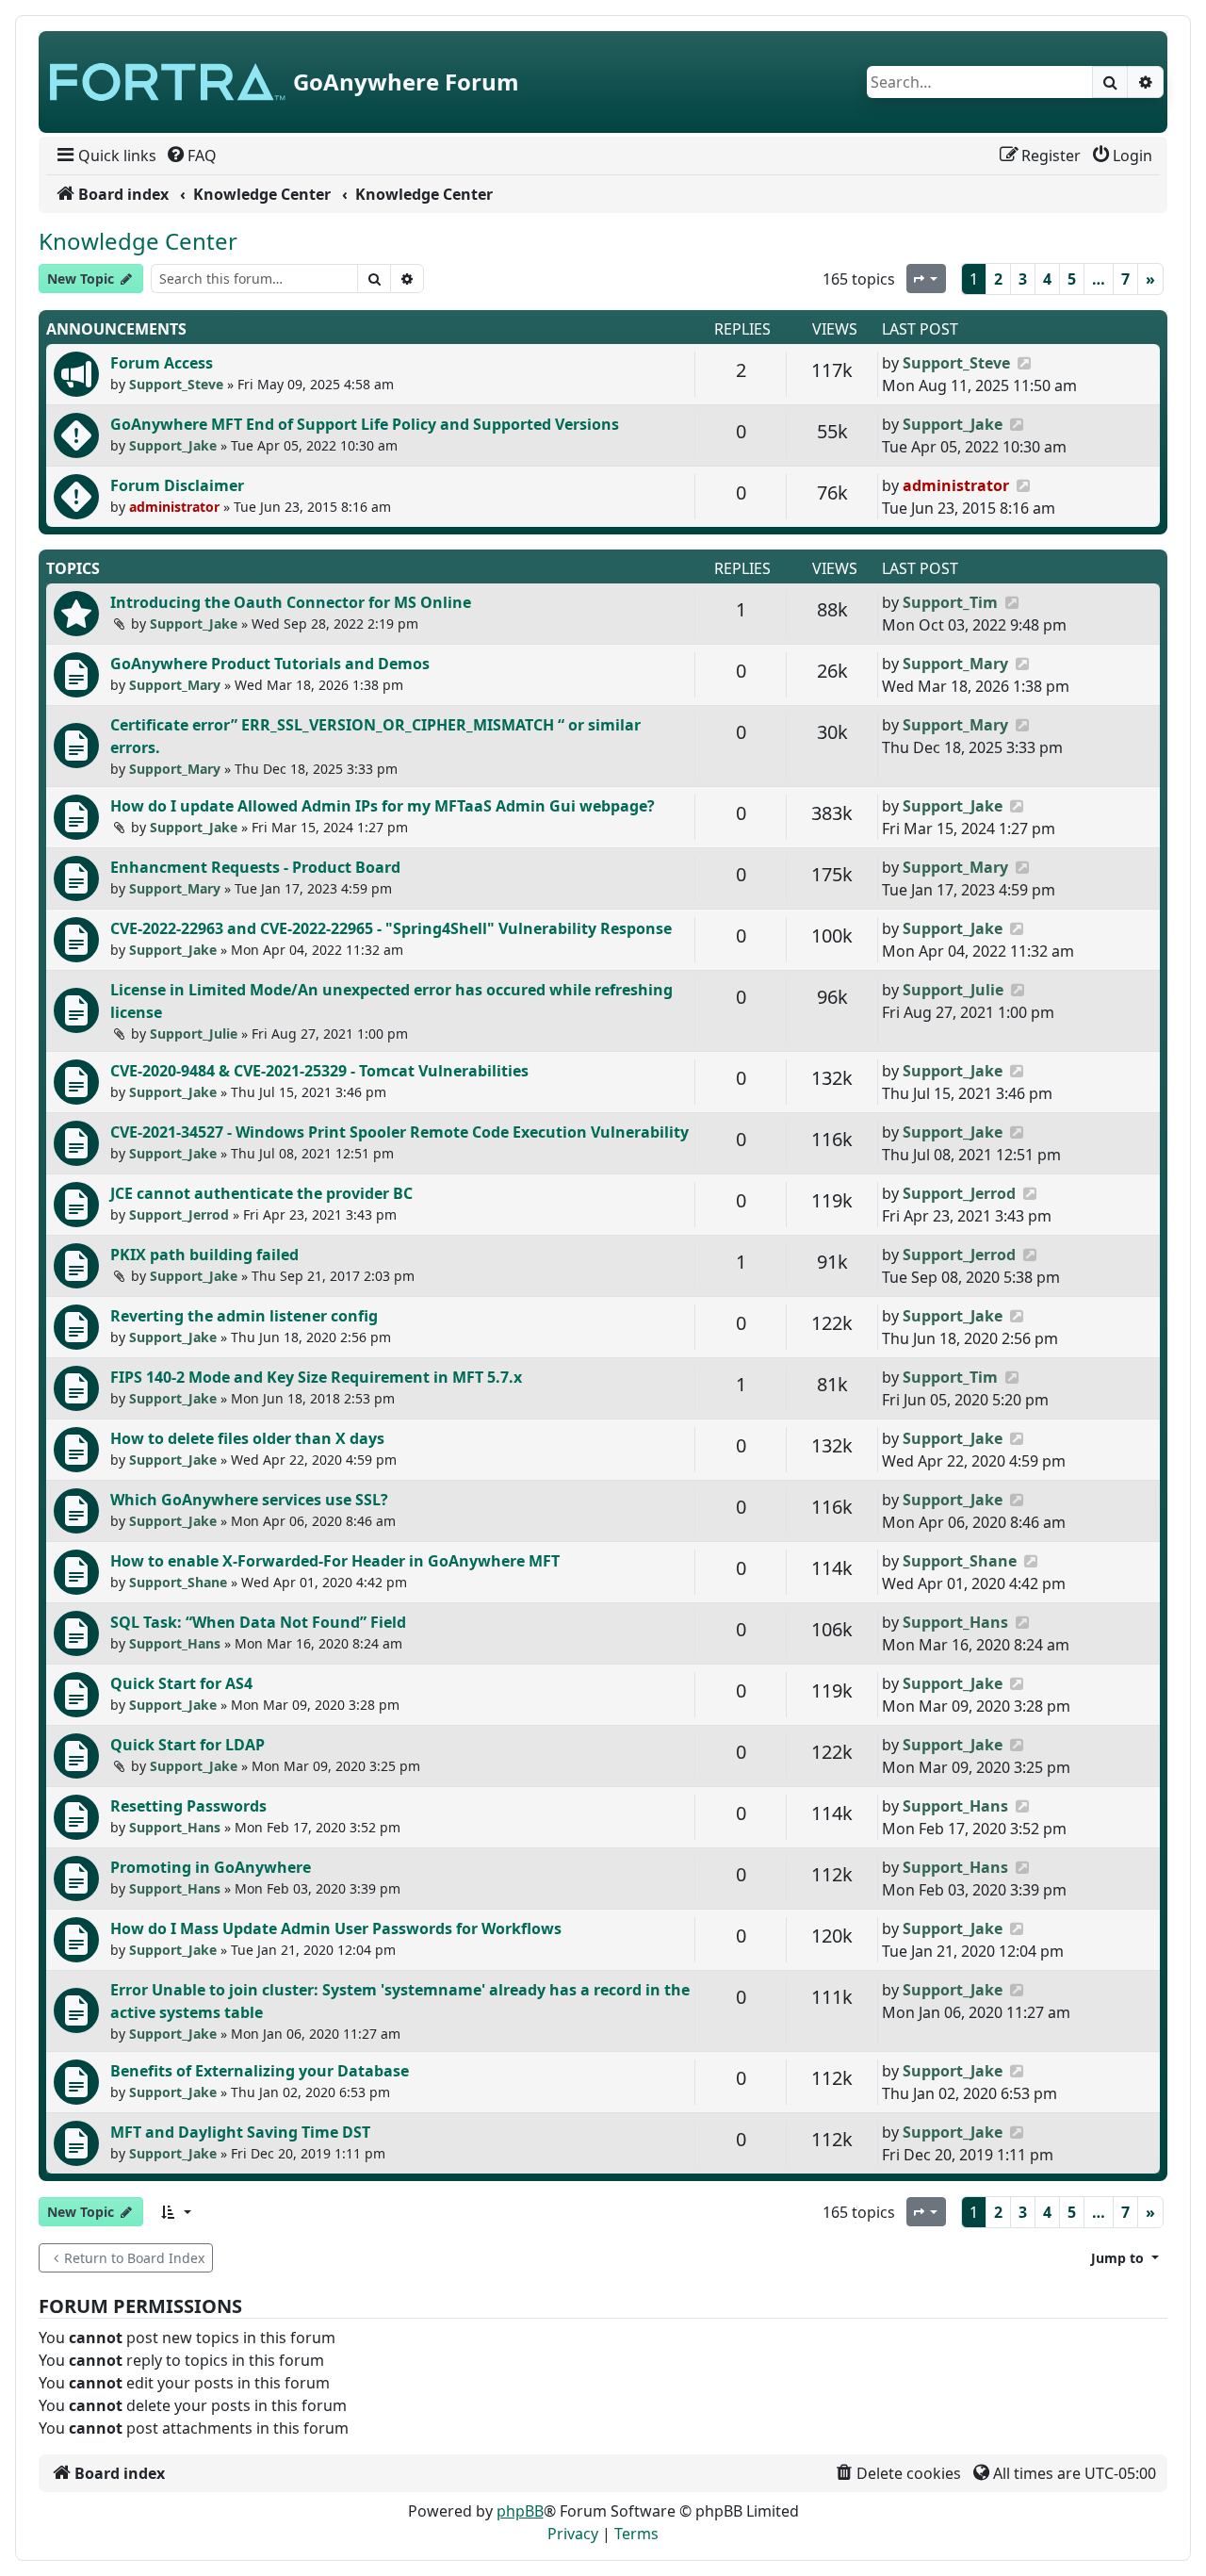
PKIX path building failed (204, 1255)
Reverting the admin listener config (244, 1316)
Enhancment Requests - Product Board (255, 867)
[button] (175, 2212)
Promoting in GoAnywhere (211, 1867)
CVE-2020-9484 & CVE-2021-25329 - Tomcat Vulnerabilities (319, 1071)
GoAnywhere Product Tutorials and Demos (270, 664)
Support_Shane (178, 1582)
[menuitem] (105, 156)
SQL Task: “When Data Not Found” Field (258, 1622)
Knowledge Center (138, 241)
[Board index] (168, 82)
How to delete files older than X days (247, 1438)
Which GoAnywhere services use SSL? (249, 1500)
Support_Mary (175, 685)
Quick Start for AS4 (181, 1683)
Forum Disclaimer (177, 485)
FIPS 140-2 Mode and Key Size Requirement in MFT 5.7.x (316, 1377)
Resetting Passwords (188, 1806)
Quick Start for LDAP (187, 1745)
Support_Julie (194, 1034)
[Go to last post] (1024, 363)
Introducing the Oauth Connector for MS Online (291, 602)
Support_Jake (173, 445)
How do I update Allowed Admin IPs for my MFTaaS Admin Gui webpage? (383, 806)
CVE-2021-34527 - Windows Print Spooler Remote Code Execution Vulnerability (399, 1132)
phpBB (520, 2511)
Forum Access (162, 363)
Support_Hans (175, 1643)
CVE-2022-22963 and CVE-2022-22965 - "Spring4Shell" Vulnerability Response (391, 928)
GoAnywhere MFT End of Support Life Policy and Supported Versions (365, 424)
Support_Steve (176, 384)
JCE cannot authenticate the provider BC (261, 1193)
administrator (174, 507)
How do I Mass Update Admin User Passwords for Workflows (336, 1928)
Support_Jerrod (179, 1214)
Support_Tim (950, 602)
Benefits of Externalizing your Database (260, 2071)
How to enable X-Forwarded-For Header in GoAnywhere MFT (335, 1561)
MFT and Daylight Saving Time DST (240, 2132)
